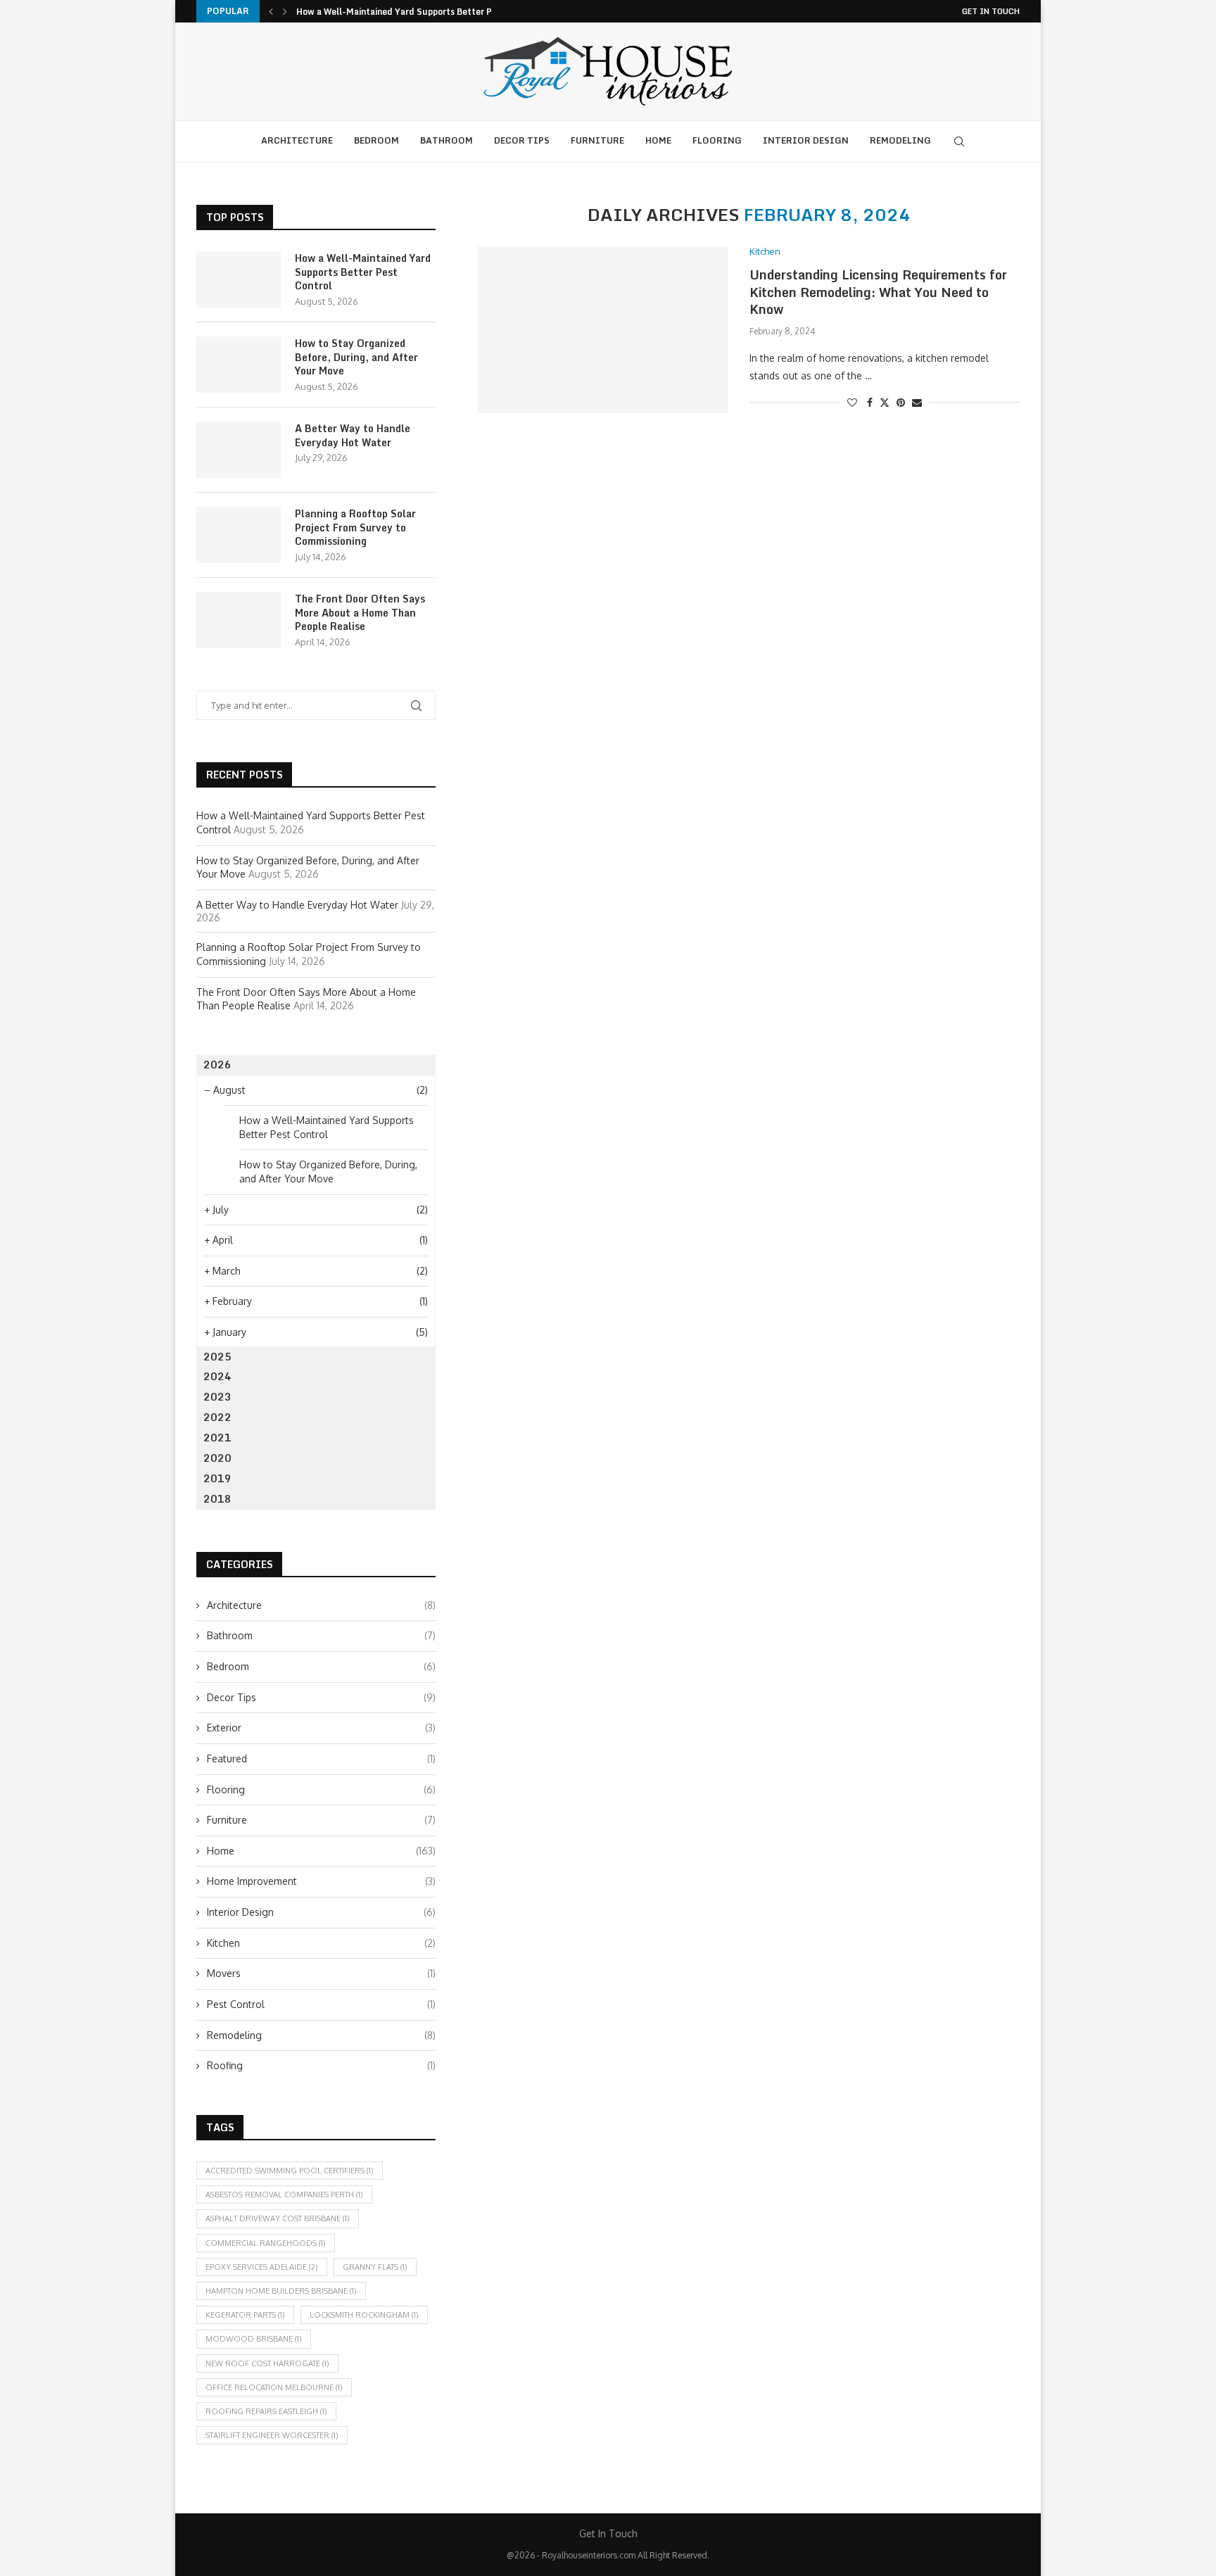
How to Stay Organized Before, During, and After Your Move (356, 357)
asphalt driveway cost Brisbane (278, 2218)
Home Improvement (321, 1881)
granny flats (375, 2267)
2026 (217, 1065)
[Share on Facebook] (870, 402)
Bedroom (376, 140)
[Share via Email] (917, 402)
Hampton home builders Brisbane (281, 2291)
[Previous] (271, 11)
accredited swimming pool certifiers (290, 2171)
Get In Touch (991, 11)
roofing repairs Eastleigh (266, 2411)
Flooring (717, 140)
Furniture (597, 140)
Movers (321, 1973)
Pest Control (321, 2004)
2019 (217, 1478)
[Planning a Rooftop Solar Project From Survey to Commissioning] (239, 535)
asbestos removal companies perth (284, 2195)
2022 (217, 1417)
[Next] (285, 11)
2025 (217, 1357)
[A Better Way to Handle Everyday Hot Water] (239, 450)
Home (658, 140)
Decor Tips (522, 140)
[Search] (959, 141)
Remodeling (900, 140)
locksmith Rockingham (364, 2315)
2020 (217, 1458)
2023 (217, 1397)
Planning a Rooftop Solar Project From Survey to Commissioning (355, 528)
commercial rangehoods (266, 2243)
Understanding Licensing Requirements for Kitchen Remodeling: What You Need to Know (878, 292)
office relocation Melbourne (274, 2387)
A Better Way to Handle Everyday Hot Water (353, 435)
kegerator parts (245, 2315)
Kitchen (321, 1943)
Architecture (297, 140)
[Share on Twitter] (885, 402)
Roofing (321, 2065)
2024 (217, 1376)
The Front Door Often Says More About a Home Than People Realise (360, 613)
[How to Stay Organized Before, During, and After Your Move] (239, 365)
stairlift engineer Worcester (272, 2435)
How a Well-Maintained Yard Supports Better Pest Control (418, 12)
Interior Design (806, 140)
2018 (217, 1499)
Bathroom (446, 140)
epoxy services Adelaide (262, 2267)
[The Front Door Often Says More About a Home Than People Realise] (239, 620)
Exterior (321, 1728)
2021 (217, 1438)
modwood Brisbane (254, 2339)
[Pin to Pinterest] (901, 402)
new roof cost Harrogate (267, 2363)
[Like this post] (852, 402)
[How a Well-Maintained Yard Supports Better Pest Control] (239, 279)
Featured (321, 1759)
